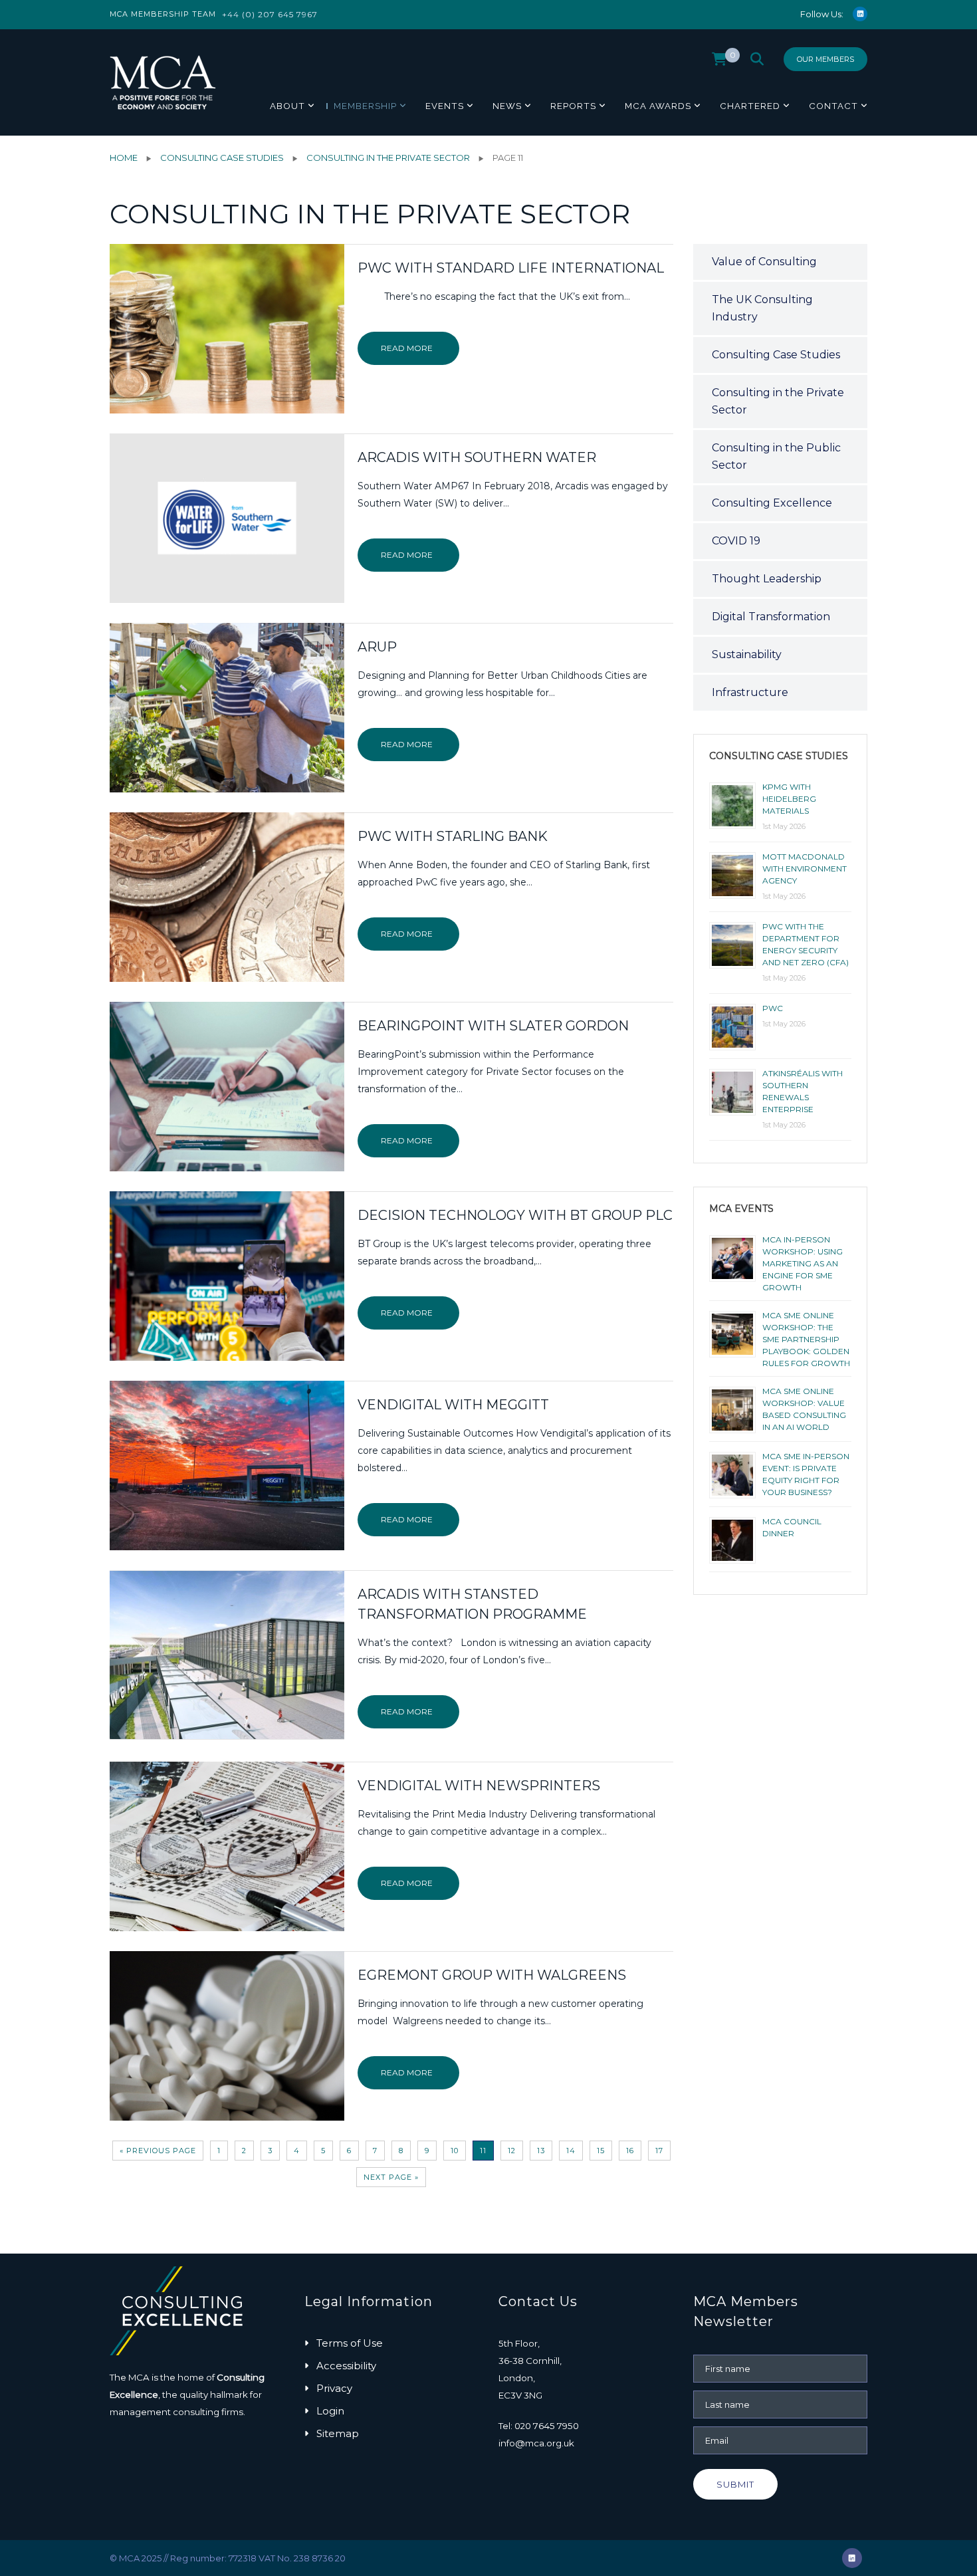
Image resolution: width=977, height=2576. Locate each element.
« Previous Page (158, 2151)
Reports (573, 106)
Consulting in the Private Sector (388, 158)
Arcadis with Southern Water (477, 457)
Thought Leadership (767, 579)
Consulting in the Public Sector (776, 456)
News (507, 106)
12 (512, 2151)
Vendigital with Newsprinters (479, 1786)
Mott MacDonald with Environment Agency (805, 869)
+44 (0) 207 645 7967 (270, 14)
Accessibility (346, 2366)
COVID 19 (736, 541)
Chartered (750, 106)
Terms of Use (350, 2343)
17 (659, 2151)
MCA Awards (658, 106)
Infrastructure (750, 692)
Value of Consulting (764, 262)
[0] (719, 62)
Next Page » (391, 2177)
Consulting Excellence (772, 503)
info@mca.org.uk (536, 2443)
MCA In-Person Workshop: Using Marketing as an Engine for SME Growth (803, 1263)
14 (571, 2151)
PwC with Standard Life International (511, 268)
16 (630, 2151)
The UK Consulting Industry (762, 308)
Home (124, 158)
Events (445, 106)
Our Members (825, 59)
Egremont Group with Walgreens (492, 1975)
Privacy (334, 2388)
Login (330, 2411)
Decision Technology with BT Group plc (515, 1215)
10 (455, 2151)
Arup (377, 647)
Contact (833, 106)
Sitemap (338, 2433)
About (287, 106)
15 (601, 2151)
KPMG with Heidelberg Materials (789, 799)
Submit (735, 2484)
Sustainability (747, 654)
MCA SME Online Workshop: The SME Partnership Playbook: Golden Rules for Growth (806, 1339)
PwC (773, 1008)
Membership (365, 106)
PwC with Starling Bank (453, 836)
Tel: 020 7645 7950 (539, 2426)
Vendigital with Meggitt (453, 1405)
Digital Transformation (771, 617)
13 (541, 2151)
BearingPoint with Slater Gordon (493, 1026)
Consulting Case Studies (222, 158)
